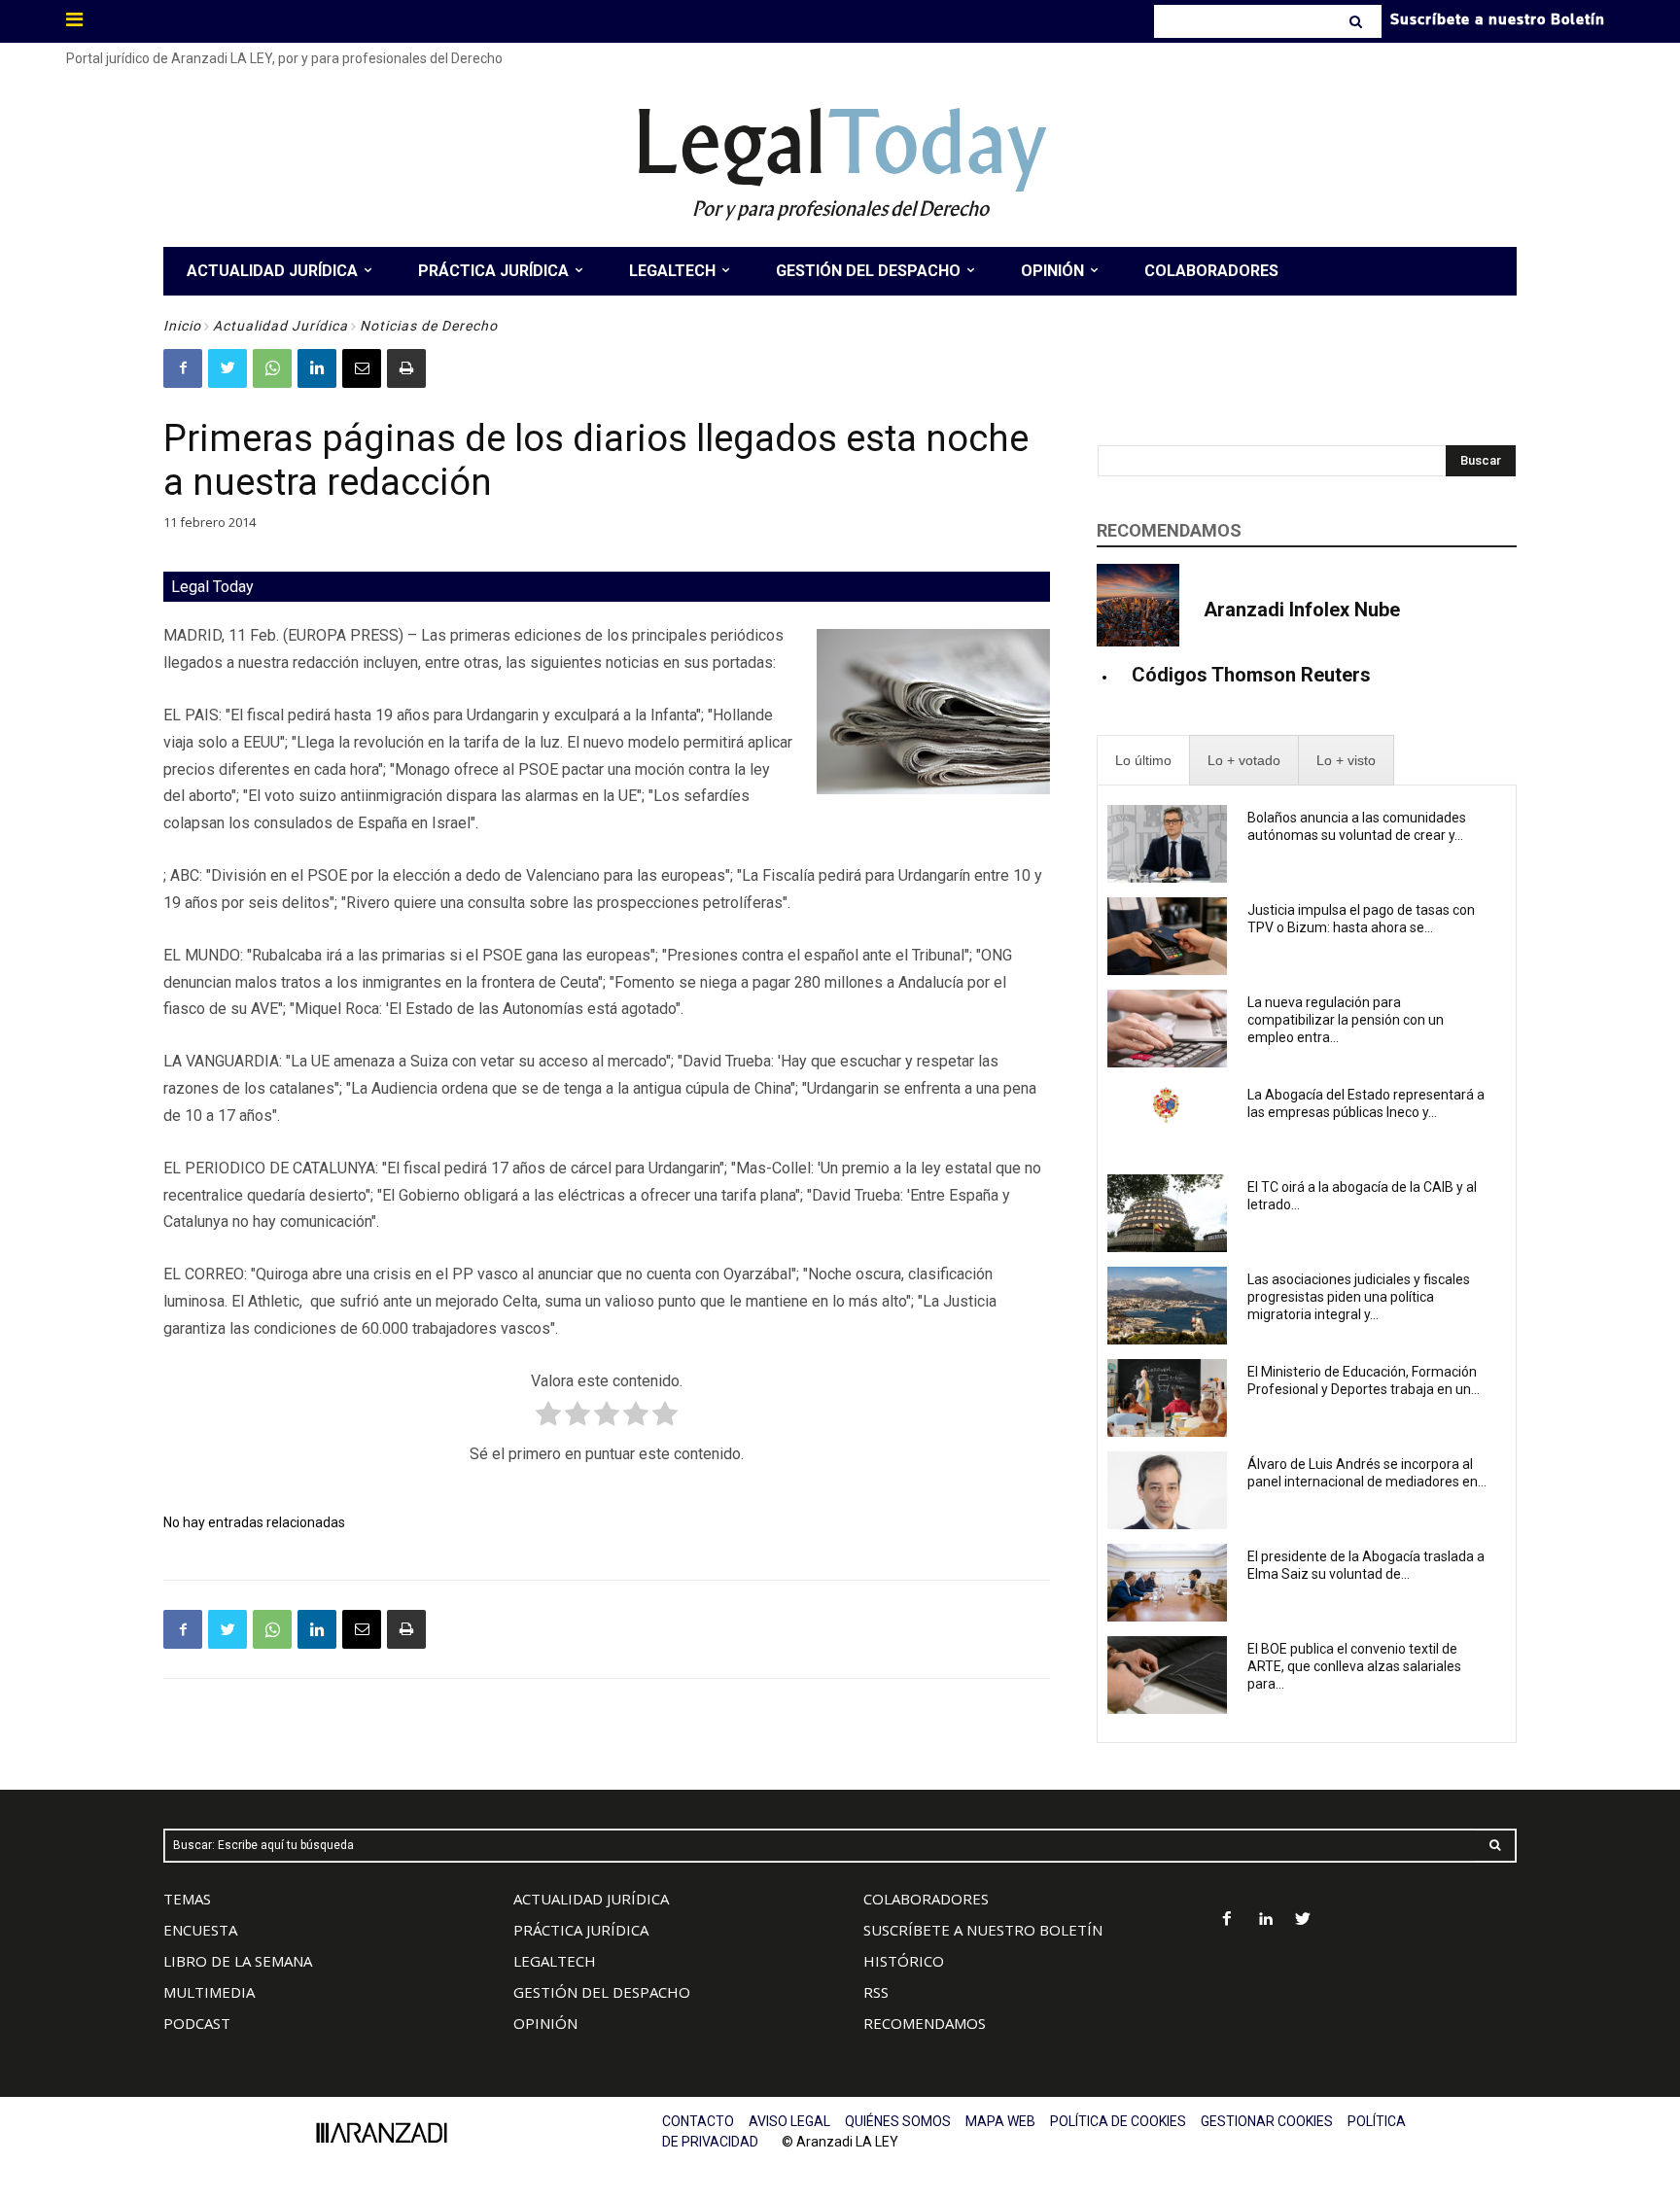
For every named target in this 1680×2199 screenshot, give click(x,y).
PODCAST (197, 2023)
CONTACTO (698, 2121)
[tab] (1143, 761)
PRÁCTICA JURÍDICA (581, 1930)
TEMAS (187, 1899)
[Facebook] (183, 368)
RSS (876, 1992)
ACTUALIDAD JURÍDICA (591, 1899)
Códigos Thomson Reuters (1251, 675)
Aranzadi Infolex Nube (1302, 610)
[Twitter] (227, 368)
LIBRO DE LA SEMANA (238, 1961)
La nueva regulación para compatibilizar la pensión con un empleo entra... (1346, 1020)
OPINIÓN (545, 2023)
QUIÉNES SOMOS (898, 2121)
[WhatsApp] (272, 368)
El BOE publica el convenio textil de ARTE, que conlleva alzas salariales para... (1354, 1666)
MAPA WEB (1000, 2121)
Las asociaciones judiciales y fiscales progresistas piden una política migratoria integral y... (1359, 1297)
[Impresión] (406, 368)
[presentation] (1143, 761)
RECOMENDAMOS (925, 2023)
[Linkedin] (317, 368)
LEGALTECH (555, 1961)
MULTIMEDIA (209, 1992)
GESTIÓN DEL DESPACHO (602, 1992)
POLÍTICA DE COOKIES (1118, 2121)
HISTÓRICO (904, 1961)
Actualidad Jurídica (280, 326)
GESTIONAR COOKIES (1267, 2121)
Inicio (182, 326)
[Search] (1358, 21)
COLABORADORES (926, 1899)
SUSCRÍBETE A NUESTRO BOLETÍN (983, 1930)
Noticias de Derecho (429, 326)
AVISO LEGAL (789, 2121)
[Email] (362, 368)
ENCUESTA (200, 1930)
